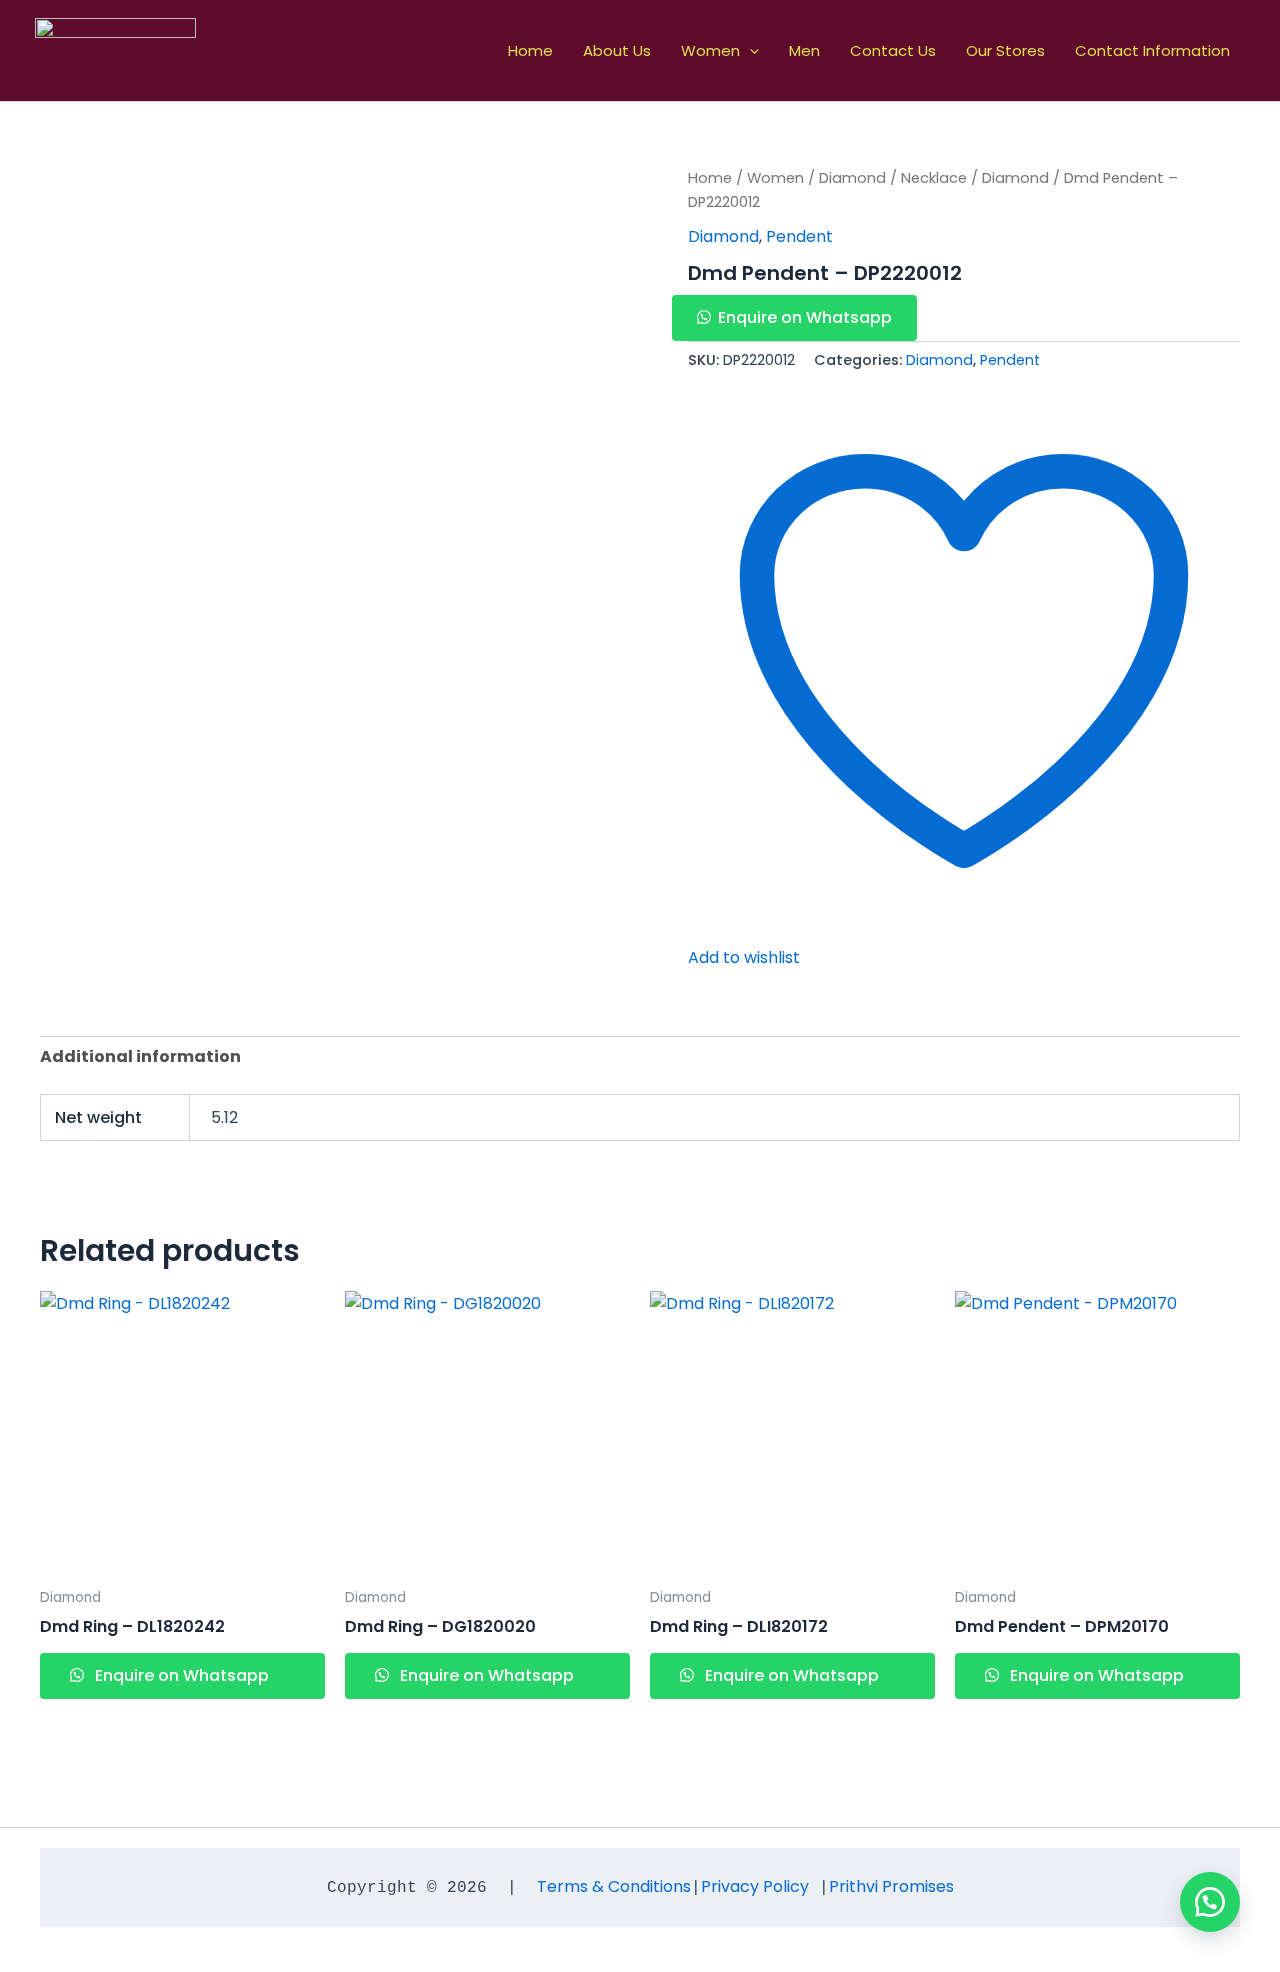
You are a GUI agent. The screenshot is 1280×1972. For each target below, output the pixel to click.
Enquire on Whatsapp (805, 317)
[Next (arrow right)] (1245, 986)
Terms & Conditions (614, 1886)
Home (530, 50)
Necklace (934, 178)
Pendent (799, 236)
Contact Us (893, 50)
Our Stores (1005, 50)
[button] (749, 50)
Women (710, 50)
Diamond (852, 178)
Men (804, 50)
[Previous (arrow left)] (35, 986)
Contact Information (1152, 50)
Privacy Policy (755, 1886)
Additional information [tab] (140, 1056)
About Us (617, 50)
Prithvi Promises (891, 1886)
